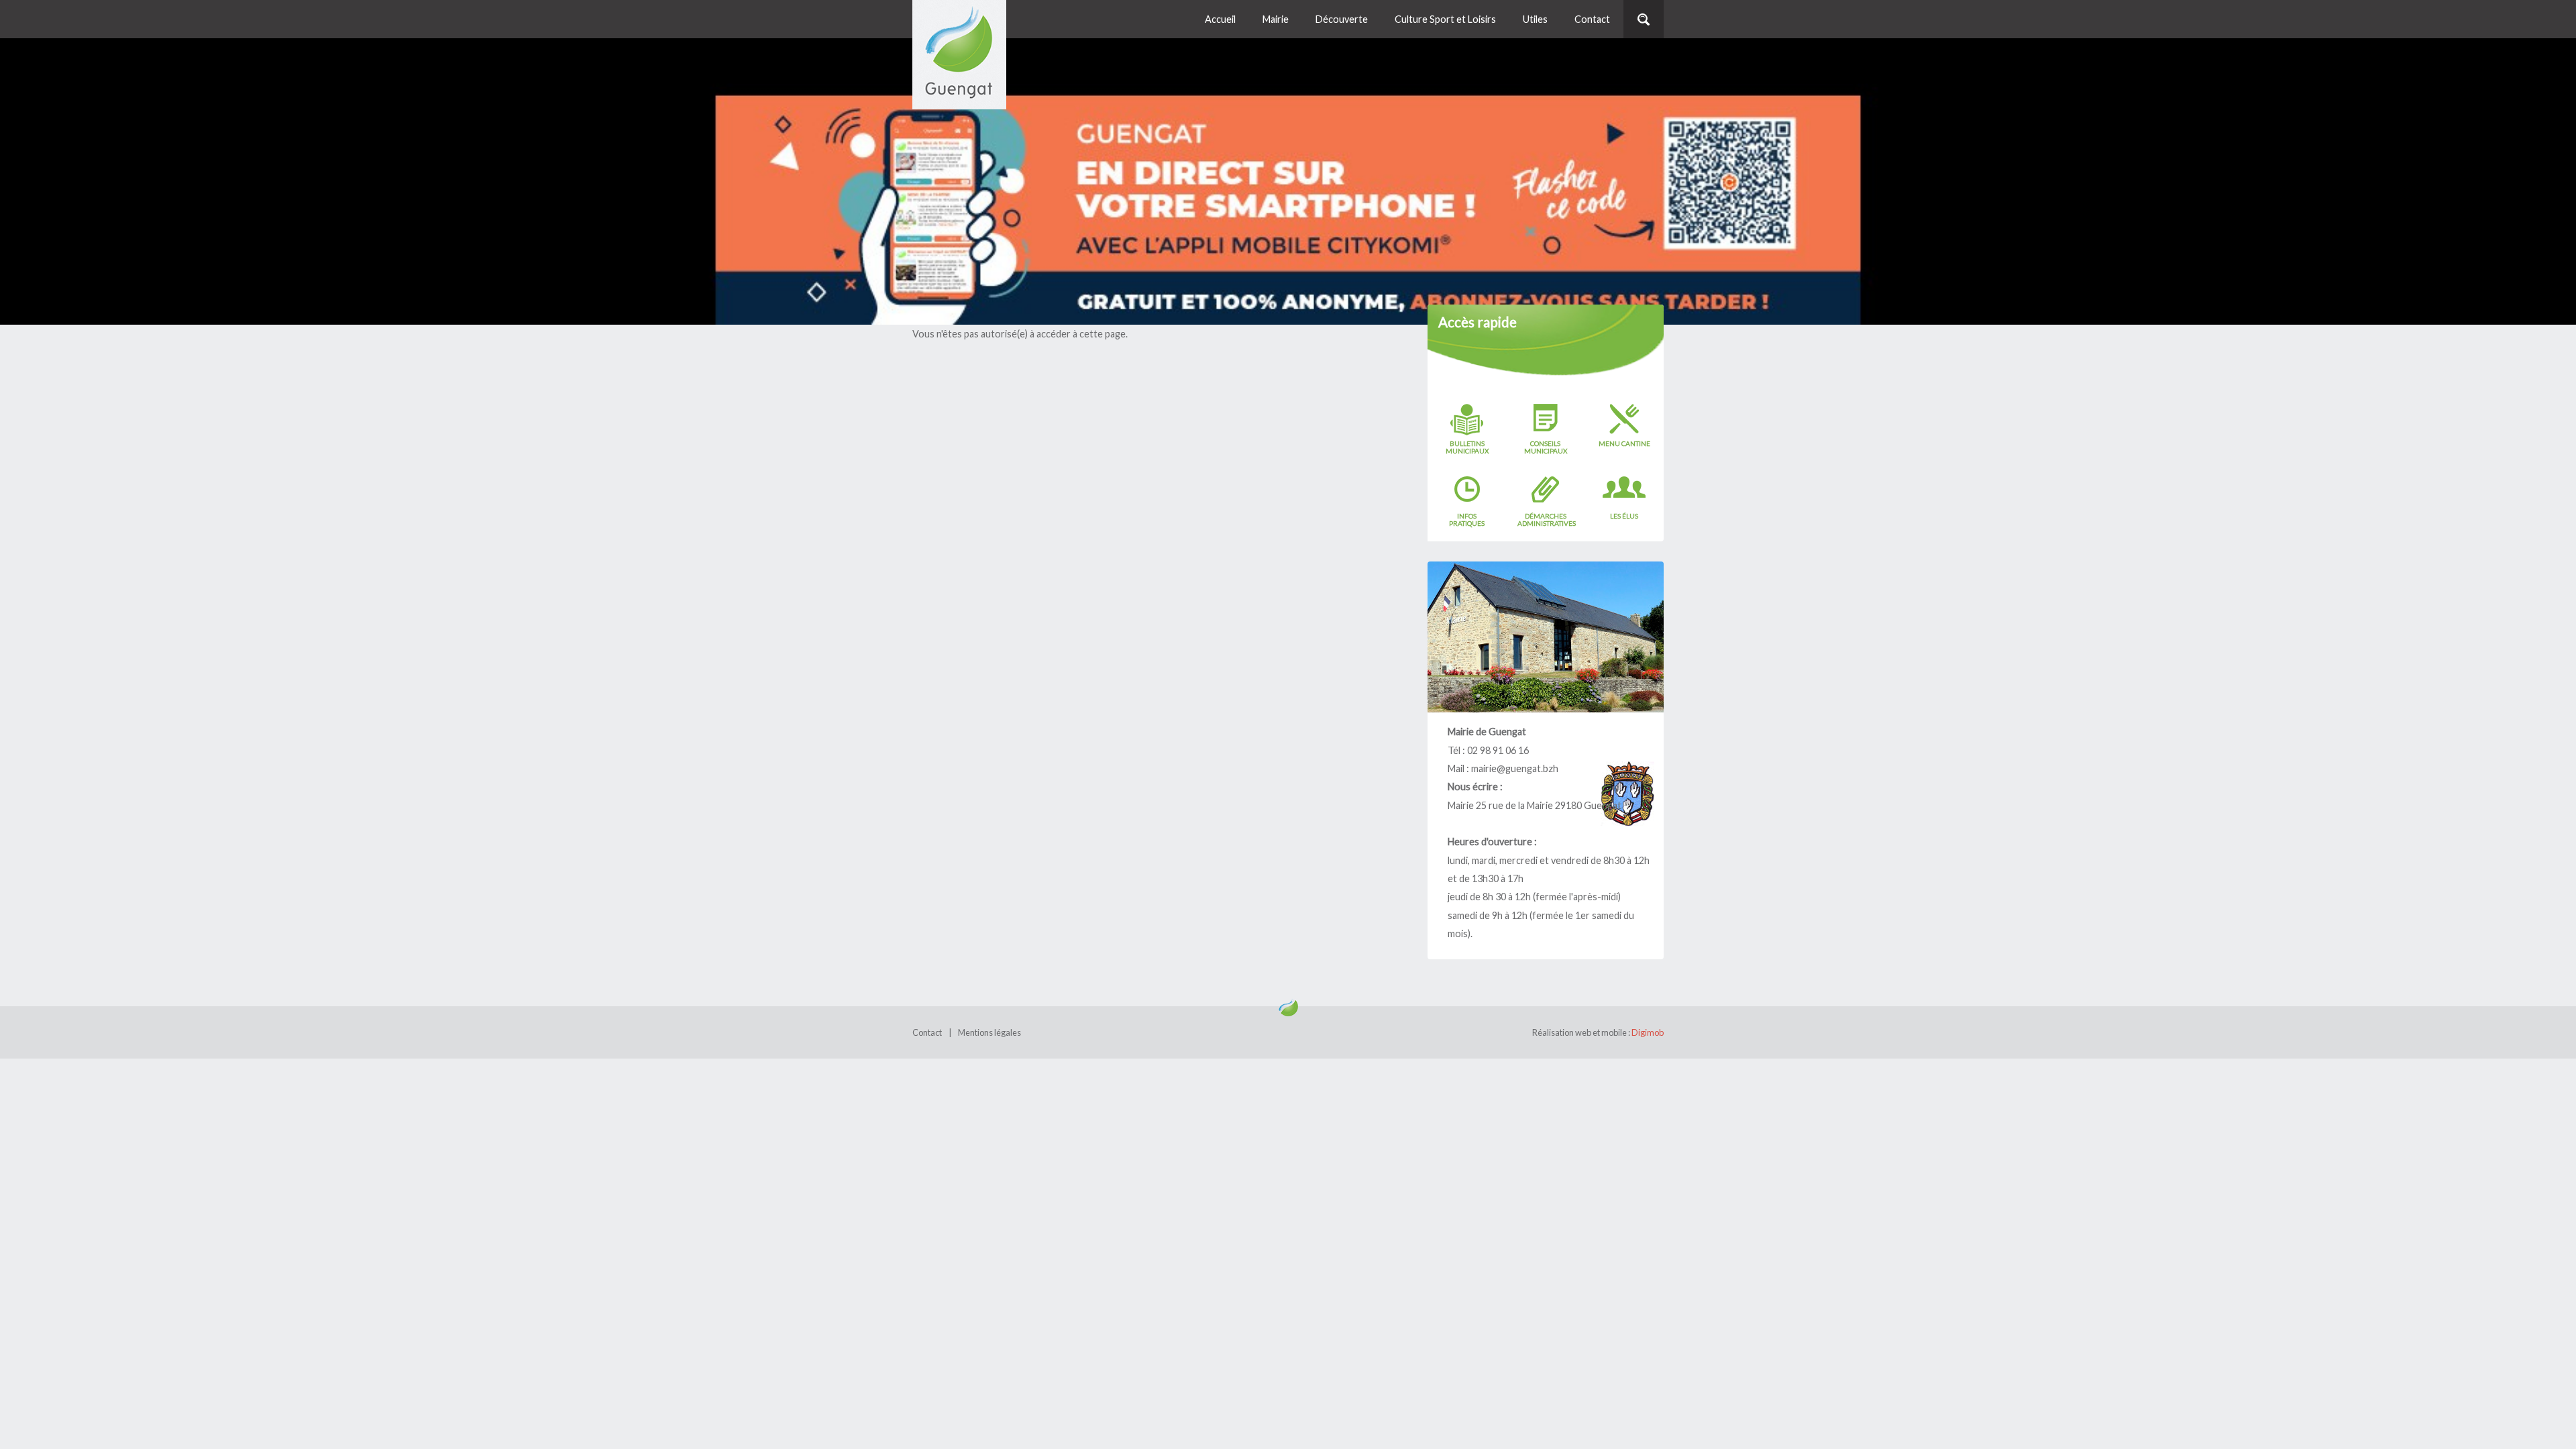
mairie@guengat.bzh (1515, 768)
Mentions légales (989, 1032)
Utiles (1535, 19)
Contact (1592, 19)
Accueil (1220, 19)
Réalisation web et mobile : (1598, 1032)
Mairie (1276, 19)
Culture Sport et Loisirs (1445, 19)
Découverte (1342, 19)
